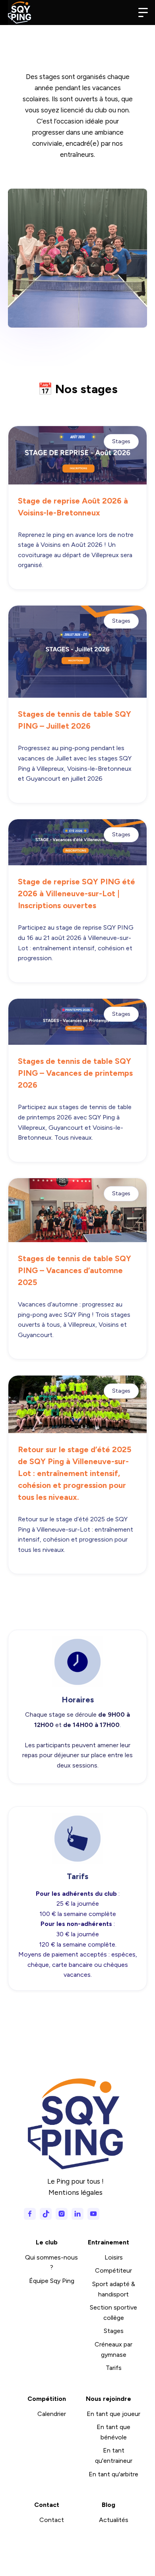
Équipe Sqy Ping (52, 2281)
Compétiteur (113, 2270)
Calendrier (52, 2414)
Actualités (114, 2520)
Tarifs (114, 2368)
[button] (143, 13)
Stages (114, 2331)
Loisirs (114, 2257)
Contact (52, 2520)
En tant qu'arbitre (113, 2474)
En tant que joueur (113, 2414)
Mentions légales (76, 2192)
